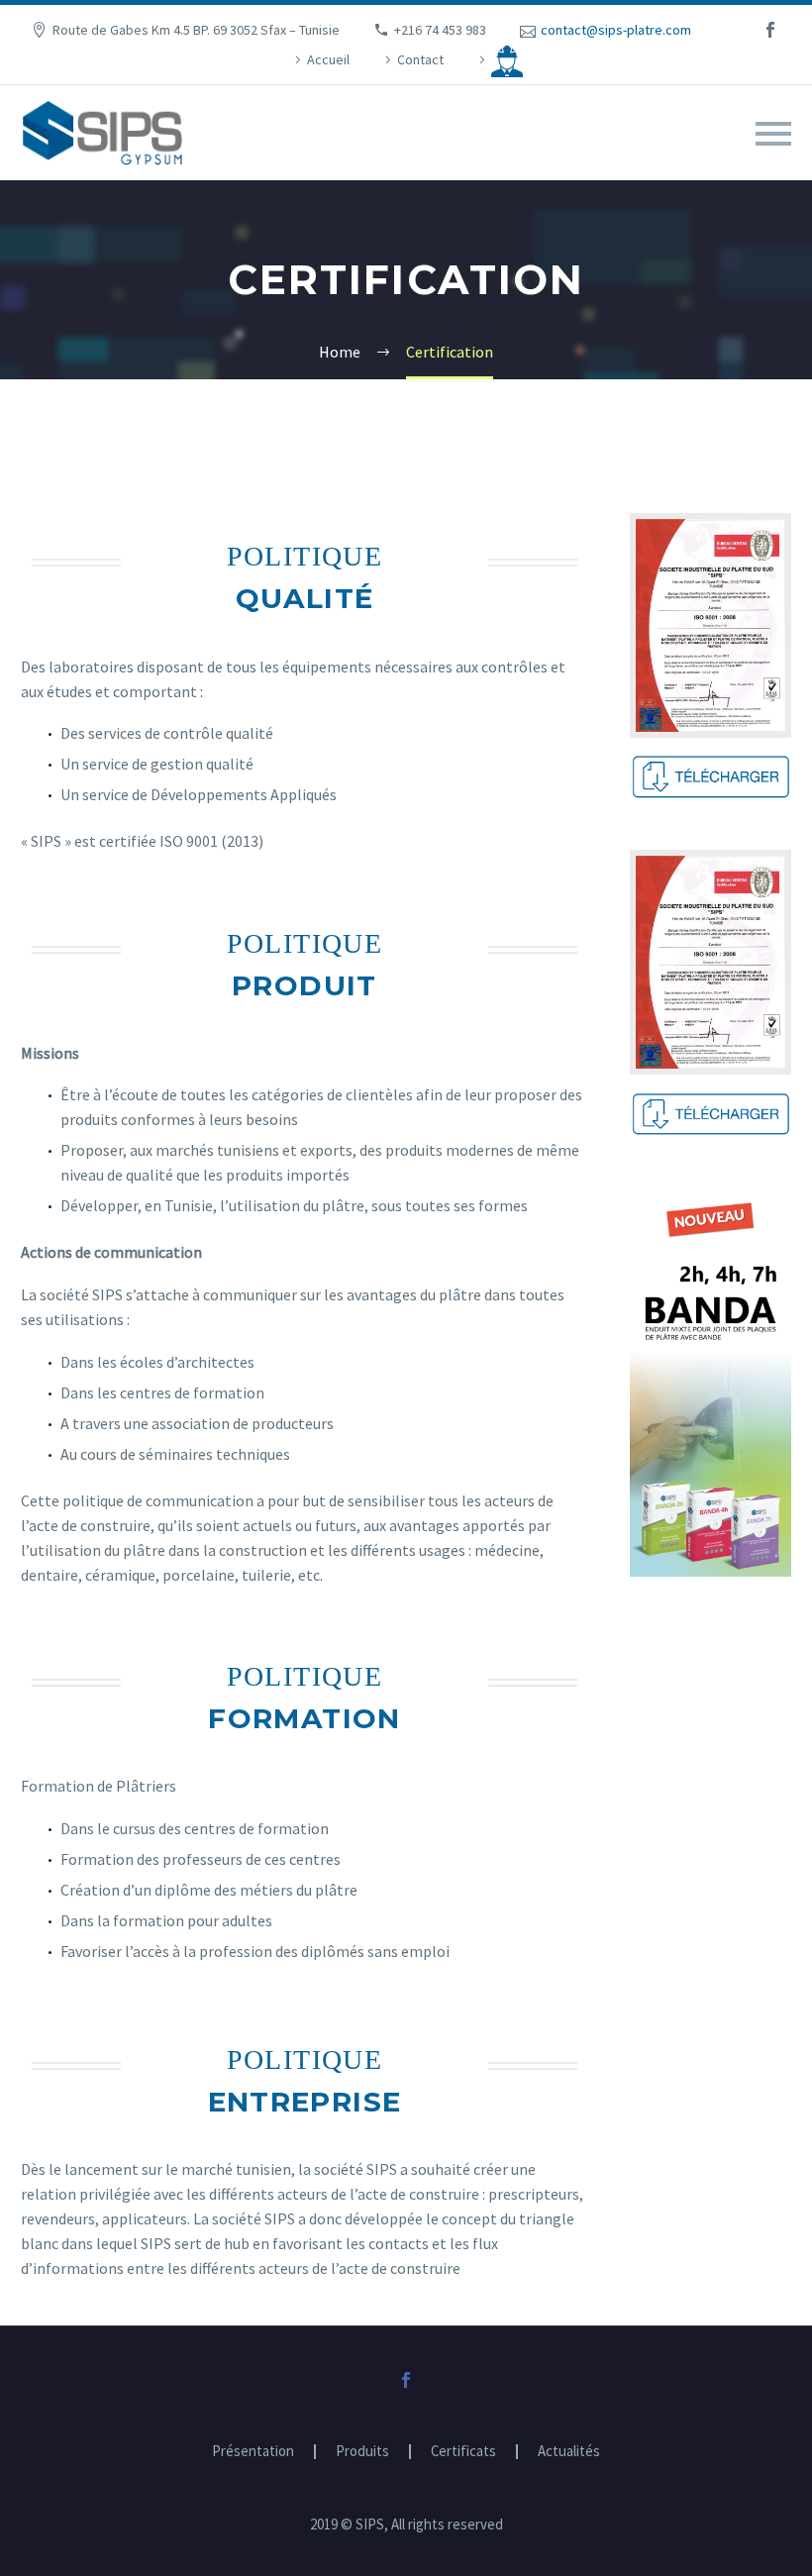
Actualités (569, 2452)
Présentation (253, 2452)
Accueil (328, 59)
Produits (362, 2452)
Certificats (463, 2452)
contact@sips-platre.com (616, 30)
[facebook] (770, 30)
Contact (420, 59)
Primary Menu (773, 134)
